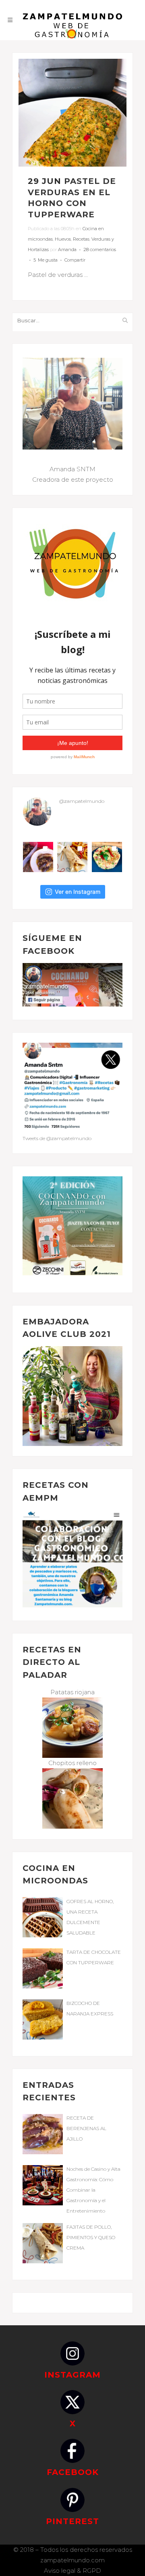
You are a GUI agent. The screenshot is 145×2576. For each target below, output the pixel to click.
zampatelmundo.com (72, 2560)
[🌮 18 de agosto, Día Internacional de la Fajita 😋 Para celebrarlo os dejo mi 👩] (72, 857)
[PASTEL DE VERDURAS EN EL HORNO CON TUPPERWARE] (72, 113)
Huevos (63, 239)
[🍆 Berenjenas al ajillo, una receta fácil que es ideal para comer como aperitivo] (38, 857)
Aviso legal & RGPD (72, 2571)
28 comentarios (100, 250)
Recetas (81, 239)
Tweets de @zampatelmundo (57, 1138)
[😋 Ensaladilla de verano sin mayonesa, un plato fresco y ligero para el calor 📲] (107, 857)
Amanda (67, 250)
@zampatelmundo (82, 801)
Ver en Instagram (78, 892)
